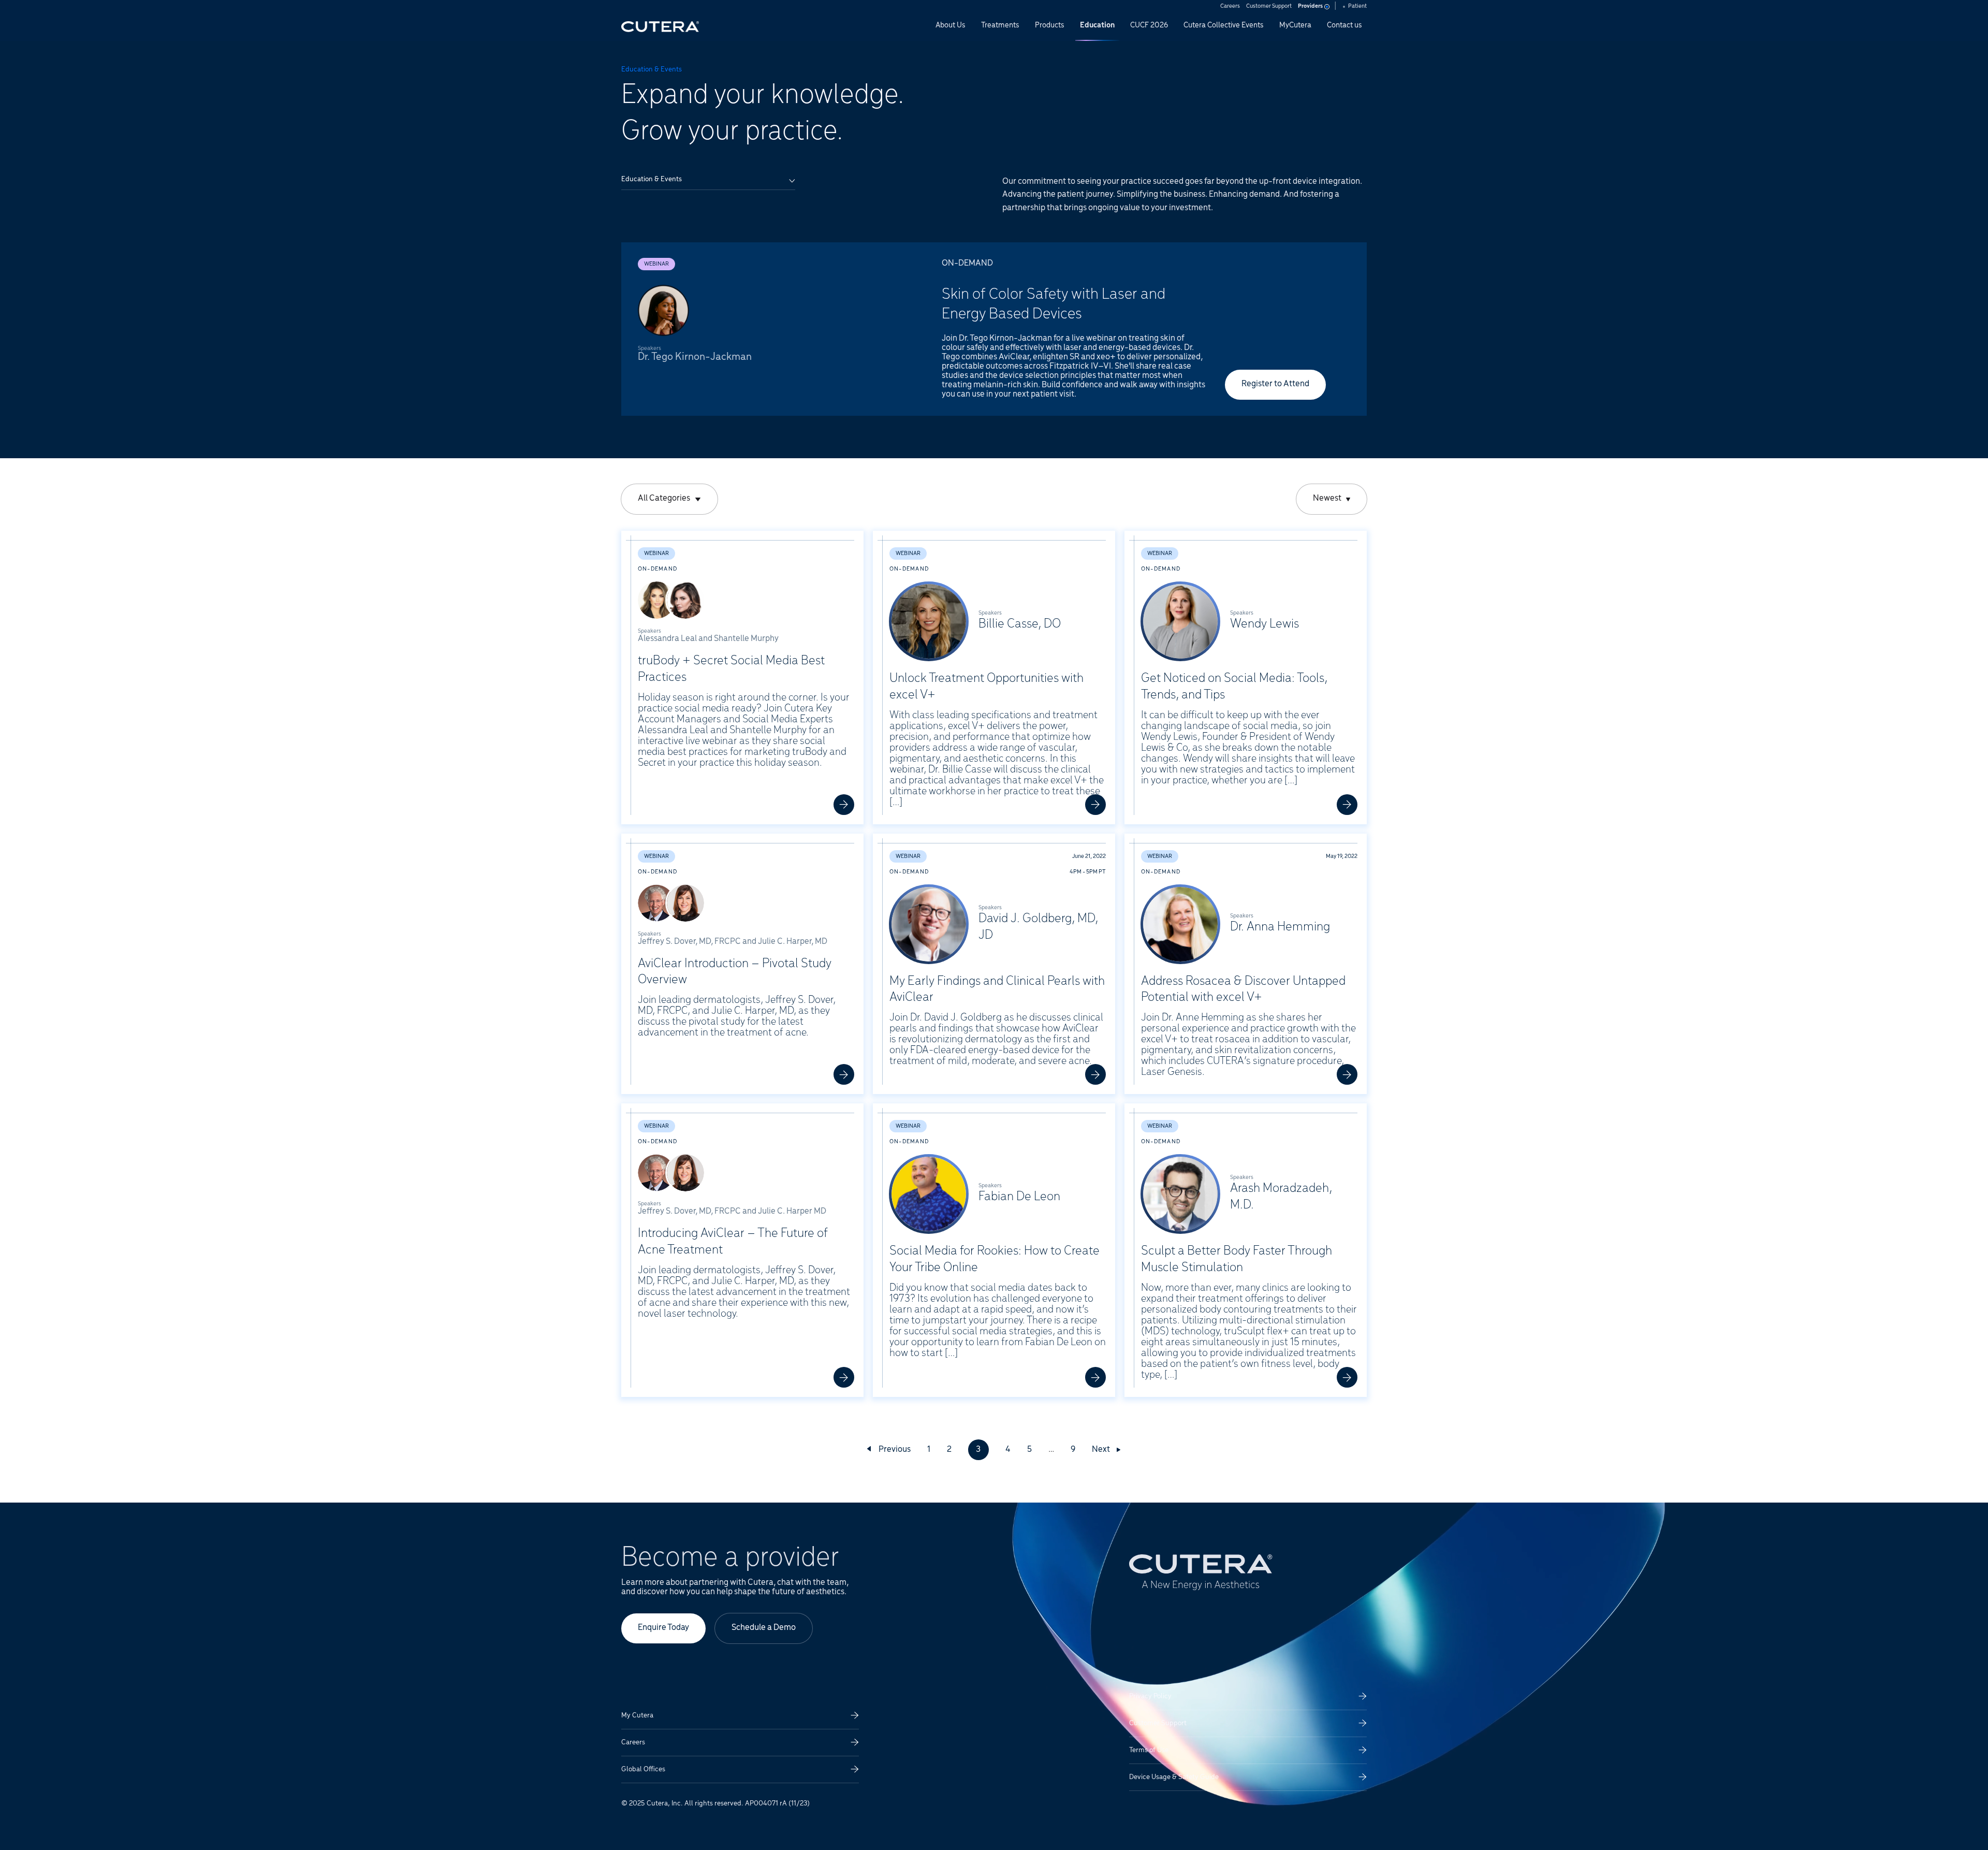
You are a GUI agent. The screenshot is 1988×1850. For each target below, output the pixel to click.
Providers (1310, 6)
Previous (894, 1450)
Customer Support (1269, 6)
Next (1102, 1450)
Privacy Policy (1150, 1696)
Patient (1357, 6)
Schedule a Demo (764, 1628)
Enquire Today (663, 1628)
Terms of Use (1149, 1750)
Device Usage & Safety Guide (1174, 1777)
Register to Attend (1275, 384)
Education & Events (652, 179)
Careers (1230, 6)
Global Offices (643, 1769)
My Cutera (637, 1716)
